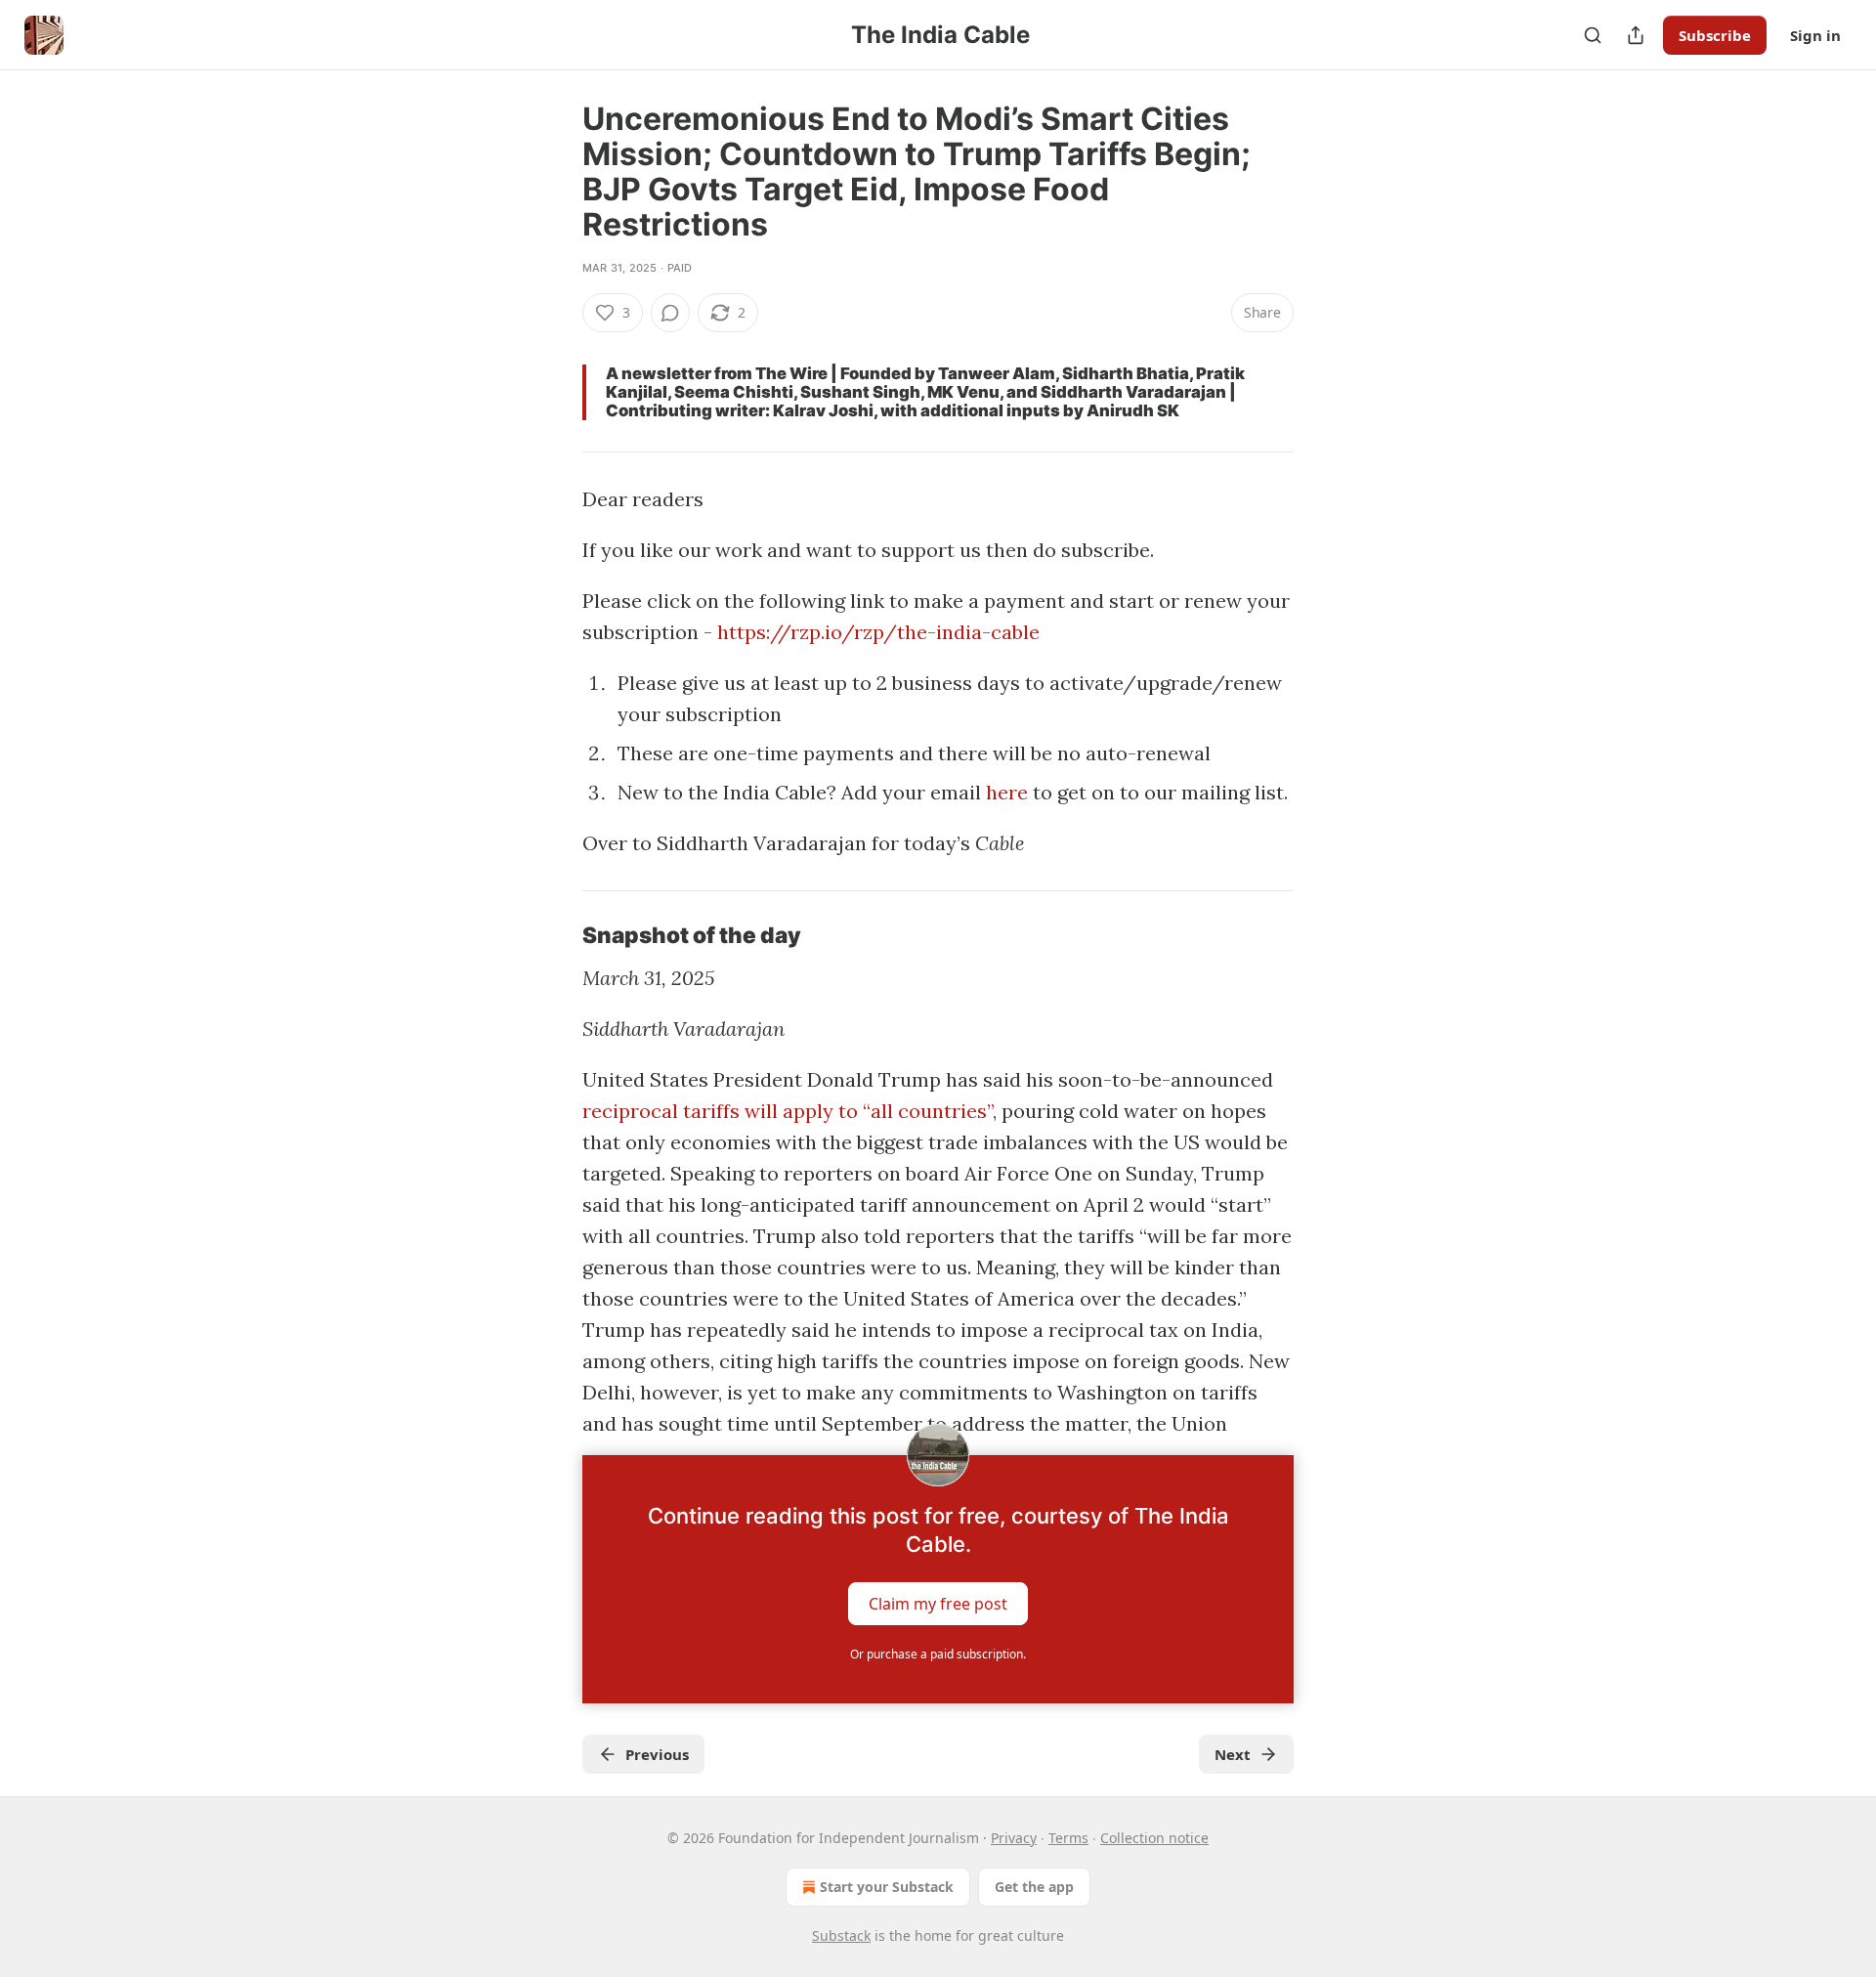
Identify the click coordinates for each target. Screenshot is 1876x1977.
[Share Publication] (1636, 35)
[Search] (1593, 35)
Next (1233, 1754)
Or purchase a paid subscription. (938, 1654)
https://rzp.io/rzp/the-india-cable (878, 632)
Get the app (1034, 1887)
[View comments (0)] (670, 313)
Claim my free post (938, 1604)
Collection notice (1154, 1838)
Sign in (1815, 35)
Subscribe (1715, 35)
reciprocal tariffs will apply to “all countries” (788, 1111)
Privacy (1014, 1838)
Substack (841, 1935)
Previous (657, 1754)
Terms (1068, 1838)
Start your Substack (887, 1887)
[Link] (555, 935)
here (1007, 792)
